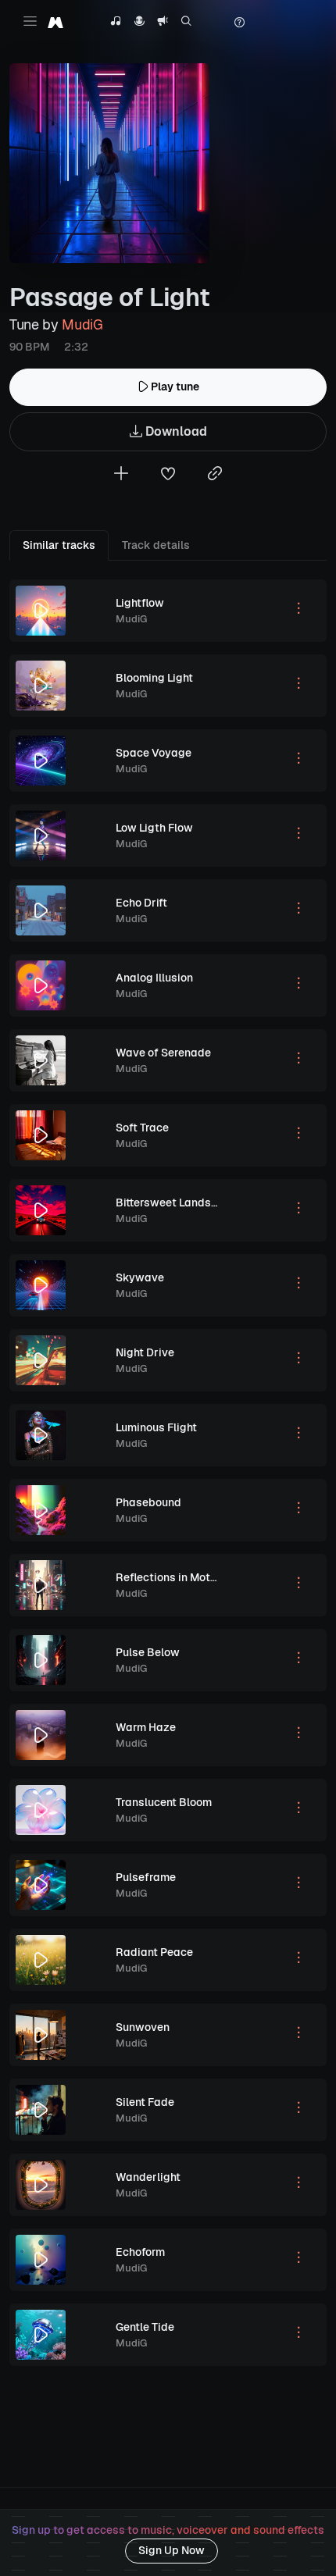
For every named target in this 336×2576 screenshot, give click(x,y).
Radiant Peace (154, 1952)
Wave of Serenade (163, 1053)
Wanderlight (148, 2177)
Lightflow (140, 603)
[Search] (186, 23)
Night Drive (145, 1352)
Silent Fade (145, 2102)
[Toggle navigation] (30, 21)
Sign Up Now (172, 2550)
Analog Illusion (154, 978)
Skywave (140, 1277)
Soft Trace (142, 1128)
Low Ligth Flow (154, 828)
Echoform (140, 2252)
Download (175, 431)
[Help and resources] (239, 23)
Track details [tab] (156, 545)
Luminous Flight (156, 1427)
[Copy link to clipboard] (215, 475)
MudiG (82, 324)
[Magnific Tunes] (55, 22)
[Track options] (298, 611)
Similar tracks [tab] (59, 545)
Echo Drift (141, 903)
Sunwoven (143, 2027)
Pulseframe (146, 1877)
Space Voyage (154, 753)
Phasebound (148, 1502)
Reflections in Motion (171, 1577)
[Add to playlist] (121, 475)
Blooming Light (154, 678)
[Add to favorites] (168, 475)
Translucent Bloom (164, 1802)
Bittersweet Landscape (177, 1202)
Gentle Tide (145, 2327)
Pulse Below (148, 1652)
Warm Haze (146, 1727)
